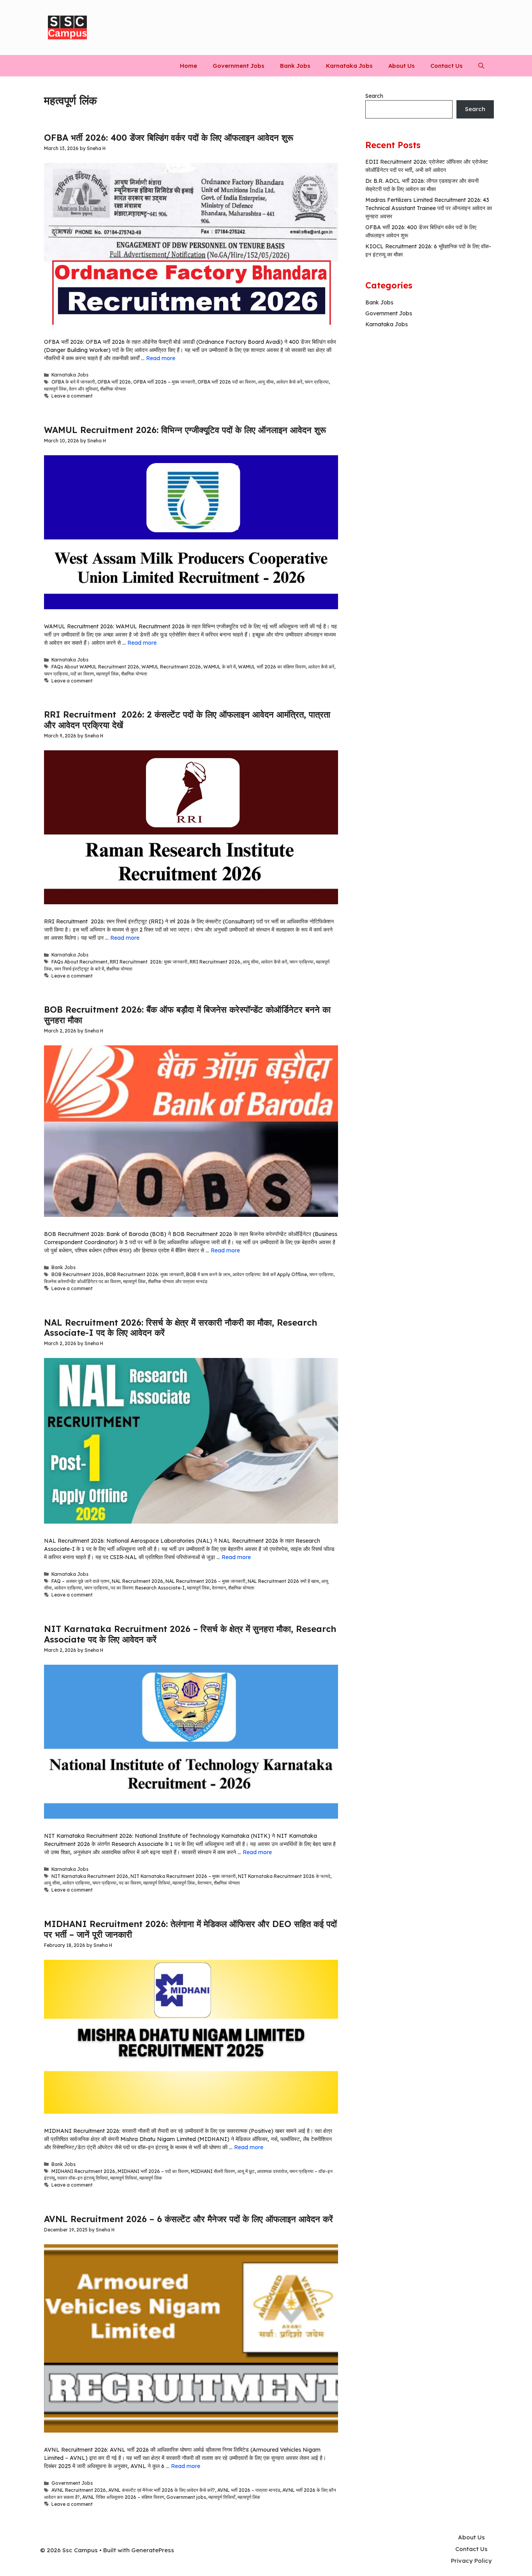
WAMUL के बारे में (219, 667)
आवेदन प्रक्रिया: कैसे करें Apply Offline (270, 1274)
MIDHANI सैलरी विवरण (213, 2171)
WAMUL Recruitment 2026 (171, 667)
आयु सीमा (266, 382)
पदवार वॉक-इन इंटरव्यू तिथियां (83, 2178)
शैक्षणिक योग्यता (113, 389)
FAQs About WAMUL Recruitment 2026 (95, 667)
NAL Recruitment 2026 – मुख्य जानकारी (205, 1581)
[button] (481, 66)
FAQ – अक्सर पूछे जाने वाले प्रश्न (80, 1581)
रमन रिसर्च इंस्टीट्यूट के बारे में (79, 969)
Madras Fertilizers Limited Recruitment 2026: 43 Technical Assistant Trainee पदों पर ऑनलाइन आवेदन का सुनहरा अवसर (429, 208)
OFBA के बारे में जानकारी (73, 382)
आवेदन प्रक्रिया (68, 1588)
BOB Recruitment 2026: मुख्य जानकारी (145, 1274)
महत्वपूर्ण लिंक (55, 389)
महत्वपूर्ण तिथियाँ (222, 2497)
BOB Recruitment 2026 (78, 1274)
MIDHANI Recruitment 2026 (83, 2171)
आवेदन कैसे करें (289, 382)
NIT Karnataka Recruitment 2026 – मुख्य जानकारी (183, 1876)
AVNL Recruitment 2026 (79, 2490)
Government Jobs (239, 66)
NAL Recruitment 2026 (137, 1581)
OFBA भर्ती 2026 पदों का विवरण (226, 382)
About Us (402, 66)
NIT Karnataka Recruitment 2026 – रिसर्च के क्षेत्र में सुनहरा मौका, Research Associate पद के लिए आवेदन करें (190, 1634)
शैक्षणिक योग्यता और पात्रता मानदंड (178, 1281)
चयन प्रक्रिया (317, 382)
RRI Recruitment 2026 (215, 962)
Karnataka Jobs (349, 66)
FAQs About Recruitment (79, 962)
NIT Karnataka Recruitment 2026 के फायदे (284, 1876)
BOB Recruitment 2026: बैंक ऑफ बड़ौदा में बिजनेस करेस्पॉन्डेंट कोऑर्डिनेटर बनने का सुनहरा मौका (187, 1015)
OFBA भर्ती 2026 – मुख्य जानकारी (164, 382)
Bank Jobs (295, 66)
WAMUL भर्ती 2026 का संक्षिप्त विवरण (272, 667)
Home (188, 66)
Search (374, 96)
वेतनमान (219, 1588)
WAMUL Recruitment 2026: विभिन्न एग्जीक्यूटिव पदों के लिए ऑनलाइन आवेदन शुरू (185, 430)
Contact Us (447, 66)
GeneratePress (153, 2550)
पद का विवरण (130, 1883)
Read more (161, 358)
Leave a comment (72, 396)
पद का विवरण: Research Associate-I (148, 1588)
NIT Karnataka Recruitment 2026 (90, 1876)
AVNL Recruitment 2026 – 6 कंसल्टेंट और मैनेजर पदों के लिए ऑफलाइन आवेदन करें (188, 2219)
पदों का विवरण (82, 674)
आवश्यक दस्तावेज (272, 2171)
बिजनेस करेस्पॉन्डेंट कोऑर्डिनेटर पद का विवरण (82, 1281)
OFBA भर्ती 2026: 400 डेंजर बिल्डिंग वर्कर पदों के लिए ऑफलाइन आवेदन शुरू (169, 138)
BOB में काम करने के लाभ (208, 1274)
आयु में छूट (246, 2171)
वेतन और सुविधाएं (83, 389)
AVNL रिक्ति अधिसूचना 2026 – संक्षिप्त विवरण (123, 2497)
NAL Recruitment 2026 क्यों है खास (283, 1581)
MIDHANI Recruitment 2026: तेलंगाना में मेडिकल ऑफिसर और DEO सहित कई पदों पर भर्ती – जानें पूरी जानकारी (190, 1929)
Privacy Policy (471, 2561)
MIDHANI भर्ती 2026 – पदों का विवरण (153, 2171)
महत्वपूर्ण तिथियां (157, 1883)
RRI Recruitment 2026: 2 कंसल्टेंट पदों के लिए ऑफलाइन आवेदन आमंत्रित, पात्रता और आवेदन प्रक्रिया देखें (187, 720)
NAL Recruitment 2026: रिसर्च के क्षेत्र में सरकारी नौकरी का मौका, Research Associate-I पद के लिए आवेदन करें (181, 1328)
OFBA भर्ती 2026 (114, 382)
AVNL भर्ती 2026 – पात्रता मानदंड (249, 2490)
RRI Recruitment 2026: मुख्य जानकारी (149, 962)
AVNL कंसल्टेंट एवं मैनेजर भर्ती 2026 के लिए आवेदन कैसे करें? (162, 2490)
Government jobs (186, 2497)
